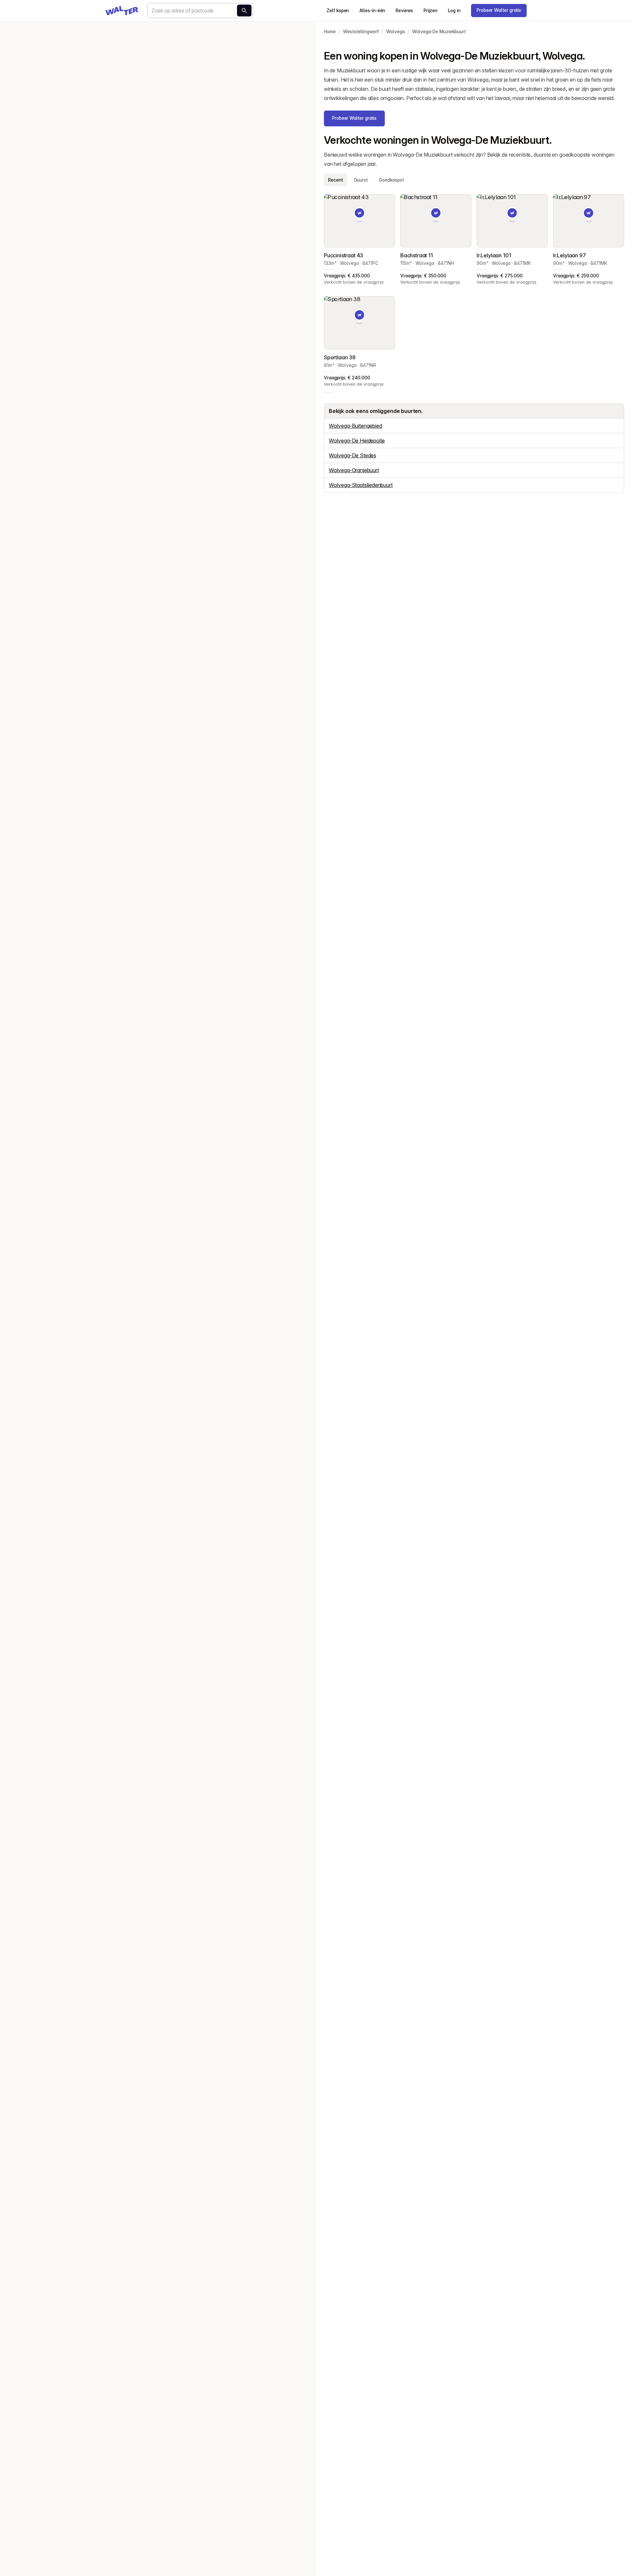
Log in (454, 11)
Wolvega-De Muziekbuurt (439, 32)
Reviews (404, 11)
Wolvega (395, 32)
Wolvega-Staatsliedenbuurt (361, 485)
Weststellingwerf (361, 32)
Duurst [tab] (361, 180)
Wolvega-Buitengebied (355, 426)
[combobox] (200, 11)
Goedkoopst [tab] (391, 180)
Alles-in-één (372, 11)
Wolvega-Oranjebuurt (354, 470)
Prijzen (431, 11)
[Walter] (122, 11)
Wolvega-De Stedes (353, 455)
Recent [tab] (336, 180)
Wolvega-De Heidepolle (357, 441)
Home (330, 32)
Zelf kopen (338, 11)
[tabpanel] (474, 291)
